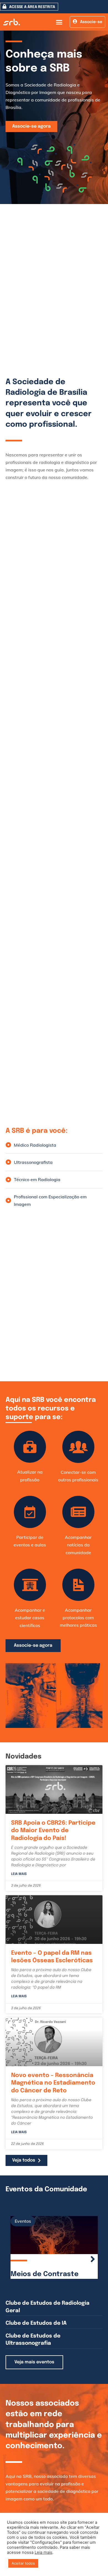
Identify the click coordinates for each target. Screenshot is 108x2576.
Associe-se (91, 22)
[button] (59, 22)
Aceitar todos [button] (23, 2563)
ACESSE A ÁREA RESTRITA (32, 7)
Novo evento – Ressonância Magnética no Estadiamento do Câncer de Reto (53, 2083)
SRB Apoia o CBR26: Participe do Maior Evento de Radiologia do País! (53, 1831)
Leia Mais (19, 1874)
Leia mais (43, 2552)
